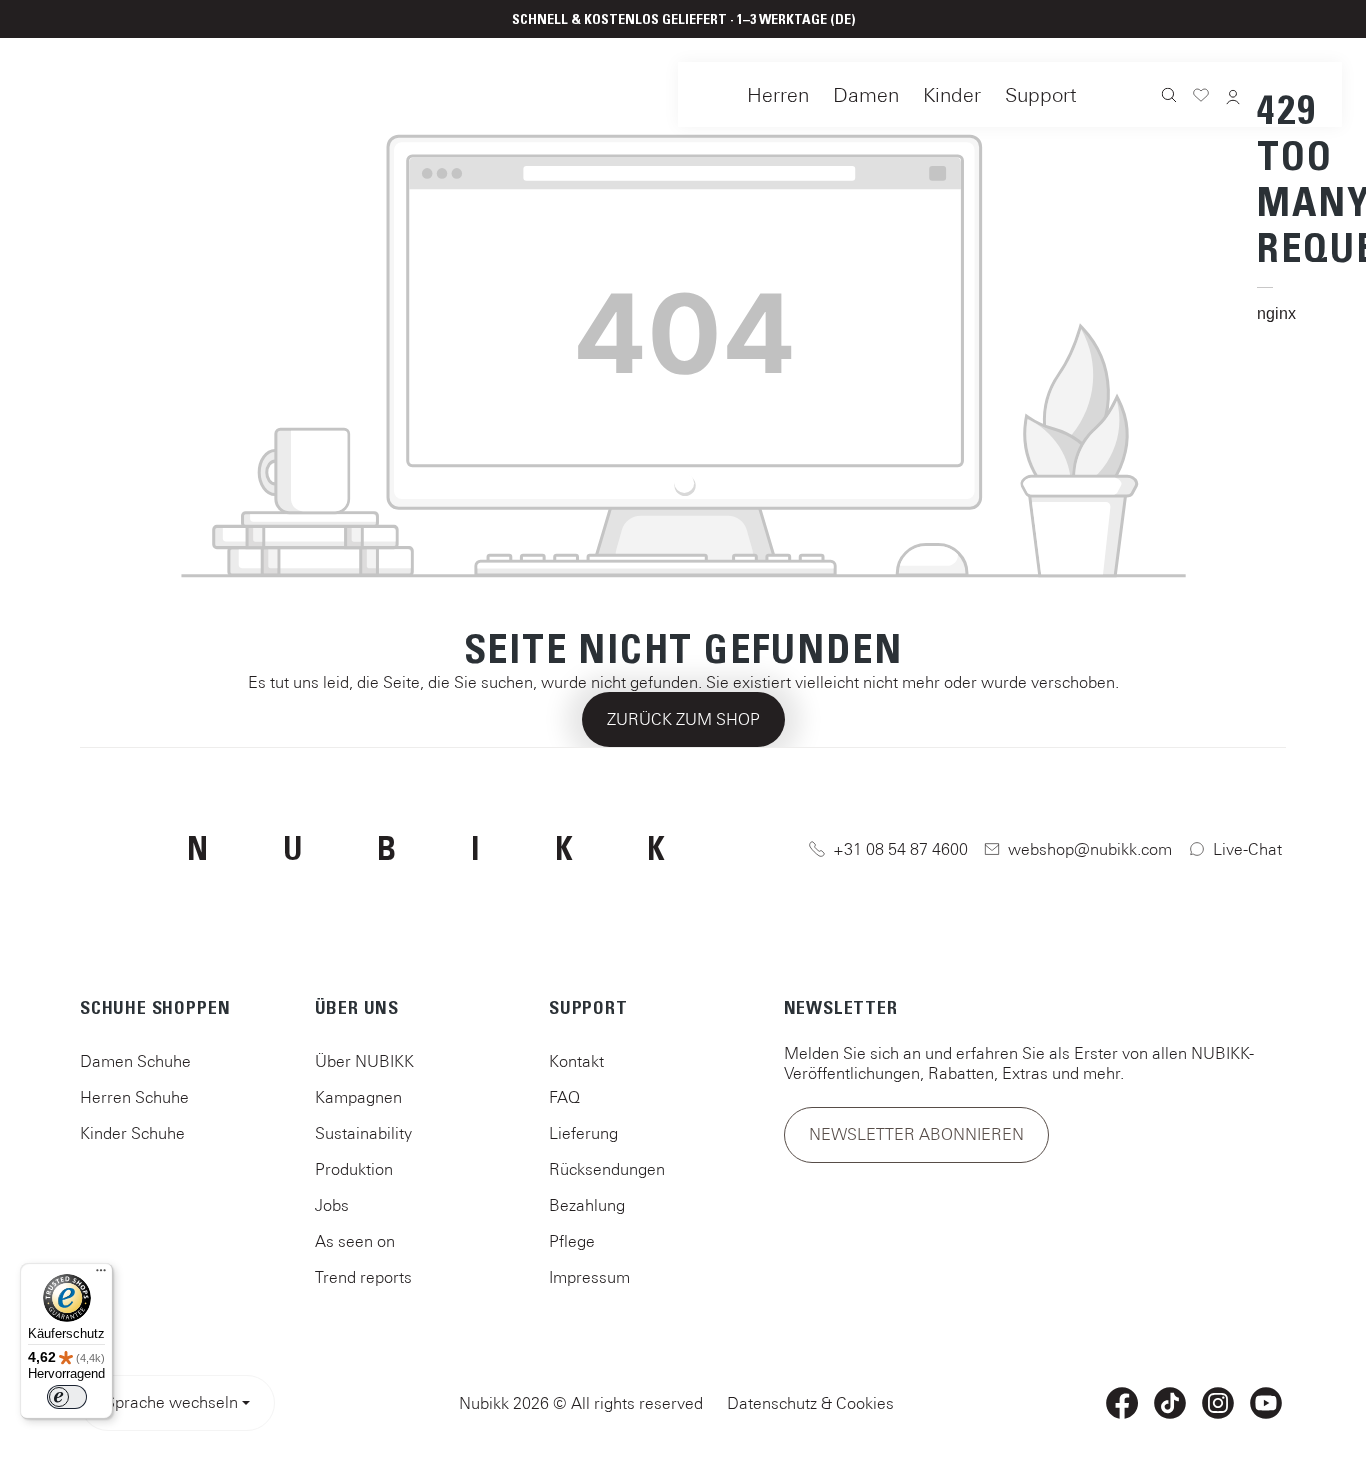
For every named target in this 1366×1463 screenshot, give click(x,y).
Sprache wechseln (171, 1402)
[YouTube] (1266, 1403)
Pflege (572, 1241)
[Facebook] (1122, 1403)
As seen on (355, 1241)
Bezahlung (587, 1205)
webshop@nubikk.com (1090, 849)
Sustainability (363, 1133)
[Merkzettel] (1201, 97)
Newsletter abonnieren (916, 1134)
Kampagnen (358, 1097)
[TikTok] (1170, 1403)
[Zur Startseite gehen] (88, 90)
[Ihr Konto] (1233, 98)
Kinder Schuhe (132, 1133)
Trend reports (363, 1277)
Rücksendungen (607, 1169)
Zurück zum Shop (683, 719)
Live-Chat (1247, 849)
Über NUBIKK (364, 1061)
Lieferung (583, 1133)
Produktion (354, 1169)
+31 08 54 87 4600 (900, 849)
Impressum (589, 1277)
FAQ (564, 1097)
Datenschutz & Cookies (810, 1403)
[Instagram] (1218, 1403)
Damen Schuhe (135, 1061)
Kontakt (576, 1061)
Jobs (332, 1205)
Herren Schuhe (134, 1097)
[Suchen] (1169, 97)
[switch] (67, 1397)
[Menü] (101, 1275)
